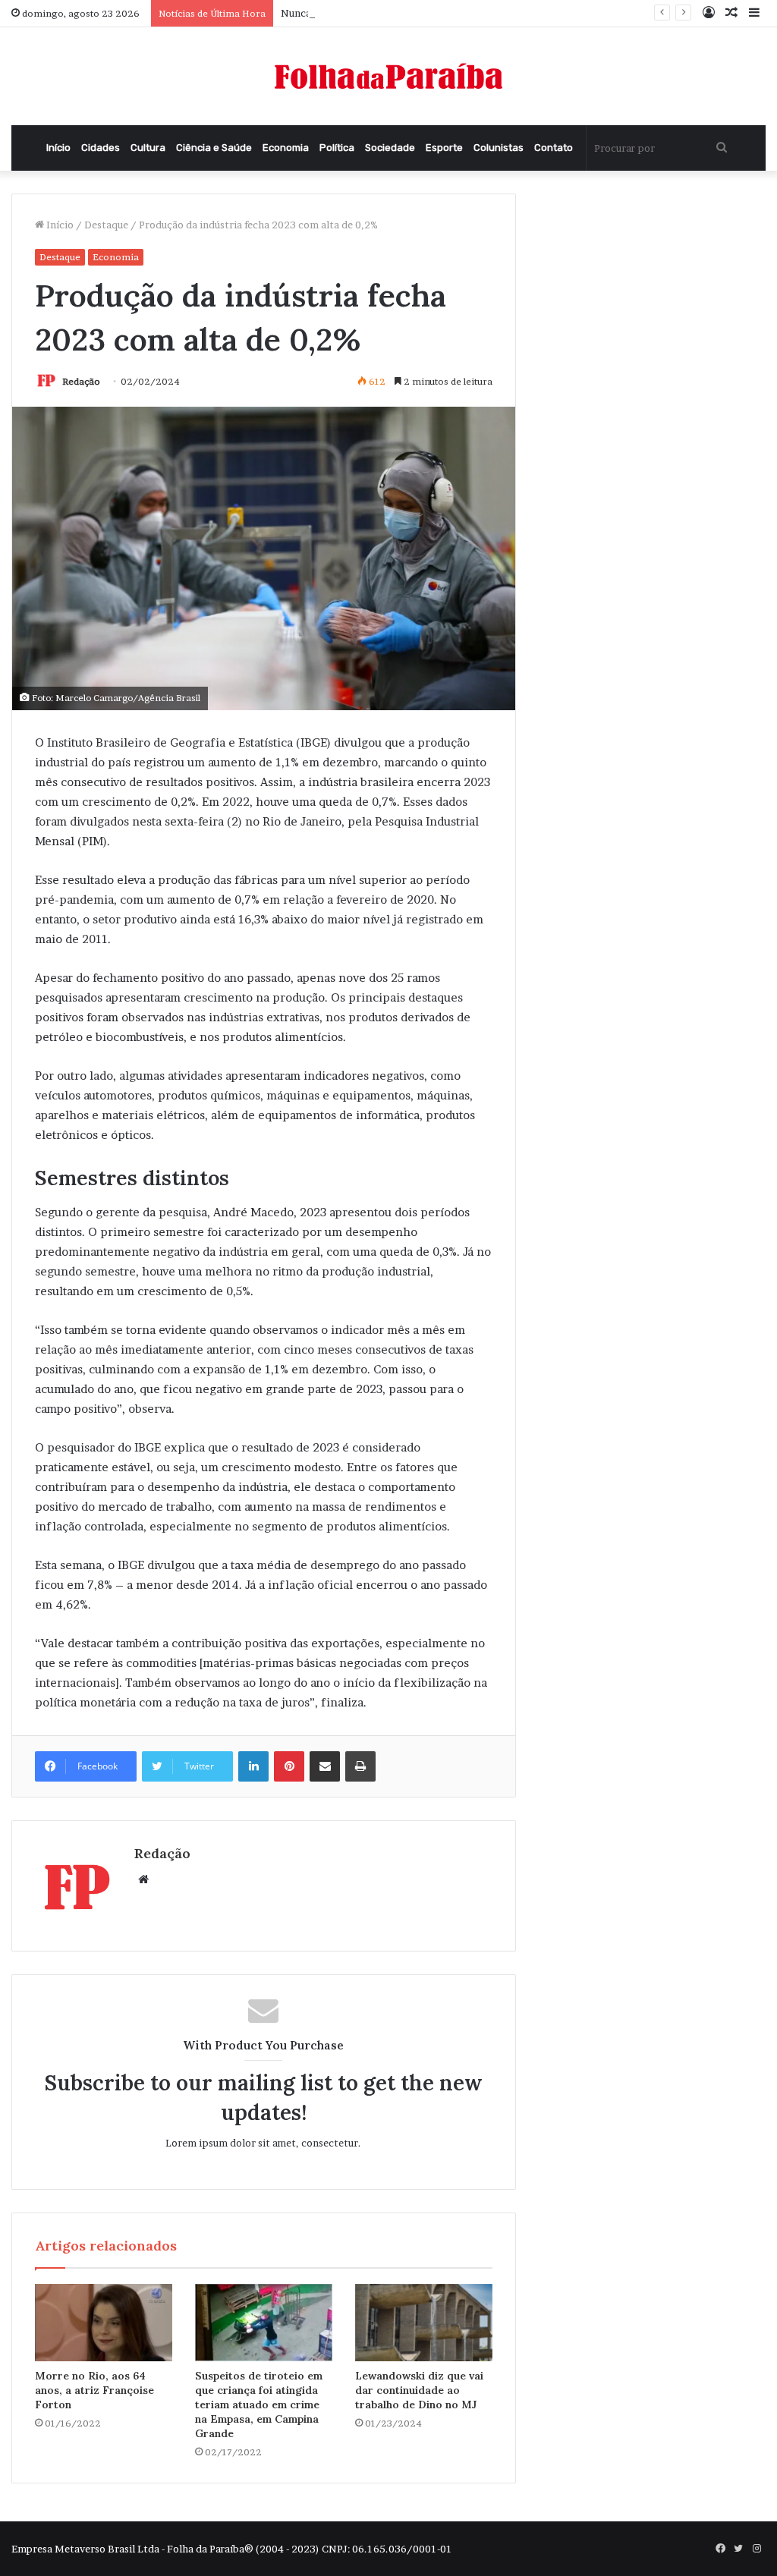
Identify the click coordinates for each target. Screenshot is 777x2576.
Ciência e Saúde (214, 148)
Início (58, 148)
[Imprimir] (360, 1766)
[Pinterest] (289, 1766)
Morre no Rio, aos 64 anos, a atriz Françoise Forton (94, 2390)
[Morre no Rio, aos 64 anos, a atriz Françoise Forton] (104, 2323)
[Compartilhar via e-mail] (325, 1766)
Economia (286, 148)
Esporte (444, 148)
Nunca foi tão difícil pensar (344, 13)
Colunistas (499, 148)
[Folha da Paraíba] (388, 76)
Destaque (106, 225)
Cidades (101, 148)
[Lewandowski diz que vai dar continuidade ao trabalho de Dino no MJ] (424, 2323)
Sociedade (390, 148)
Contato (554, 148)
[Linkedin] (253, 1766)
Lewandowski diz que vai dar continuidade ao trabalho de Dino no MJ (419, 2390)
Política (337, 148)
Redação (81, 381)
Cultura (148, 148)
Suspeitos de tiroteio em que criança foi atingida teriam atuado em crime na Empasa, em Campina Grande (259, 2405)
